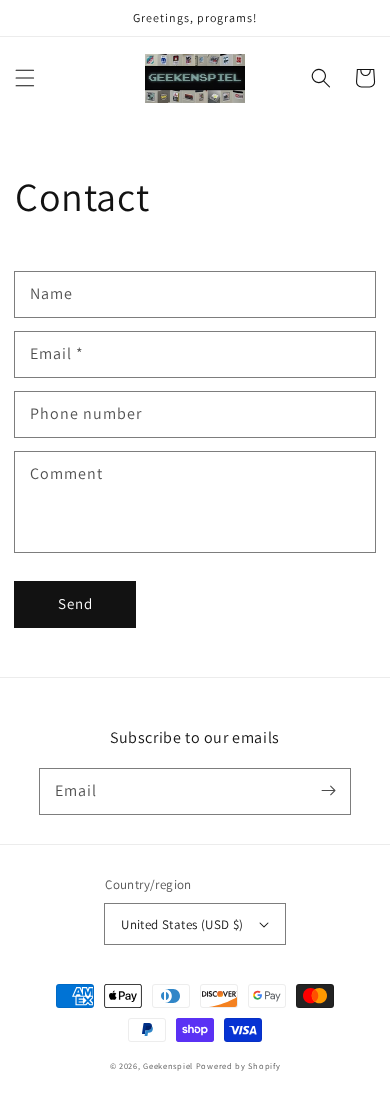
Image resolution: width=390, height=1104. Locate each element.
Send (75, 603)
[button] (25, 78)
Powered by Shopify (238, 1065)
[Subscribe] (328, 791)
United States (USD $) (182, 924)
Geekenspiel (168, 1065)
